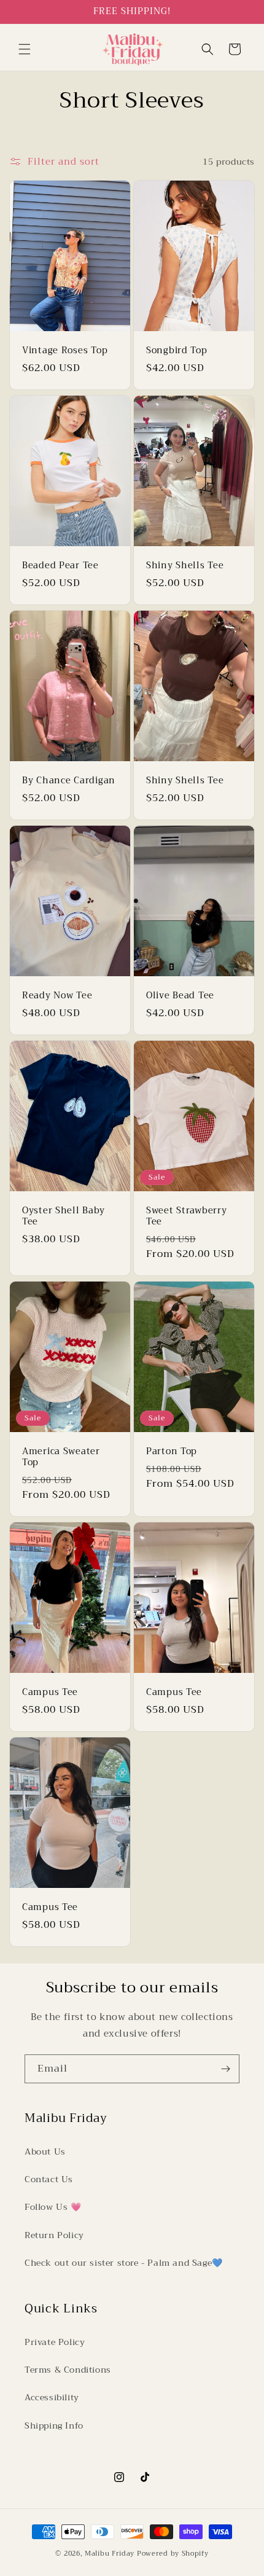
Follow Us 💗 (53, 2207)
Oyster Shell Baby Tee (63, 1216)
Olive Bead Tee (180, 996)
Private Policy (55, 2342)
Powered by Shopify (173, 2554)
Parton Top (172, 1452)
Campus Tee (50, 1693)
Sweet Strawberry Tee (187, 1216)
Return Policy (54, 2235)
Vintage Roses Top (65, 351)
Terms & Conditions (68, 2370)
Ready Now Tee (57, 996)
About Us (45, 2151)
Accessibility (52, 2397)
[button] (25, 49)
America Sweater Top (61, 1457)
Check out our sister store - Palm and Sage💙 (124, 2263)
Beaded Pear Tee (60, 566)
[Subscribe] (225, 2069)
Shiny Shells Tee (185, 566)
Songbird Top (177, 351)
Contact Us (49, 2179)
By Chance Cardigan (69, 781)
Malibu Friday (110, 2554)
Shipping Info (54, 2425)
